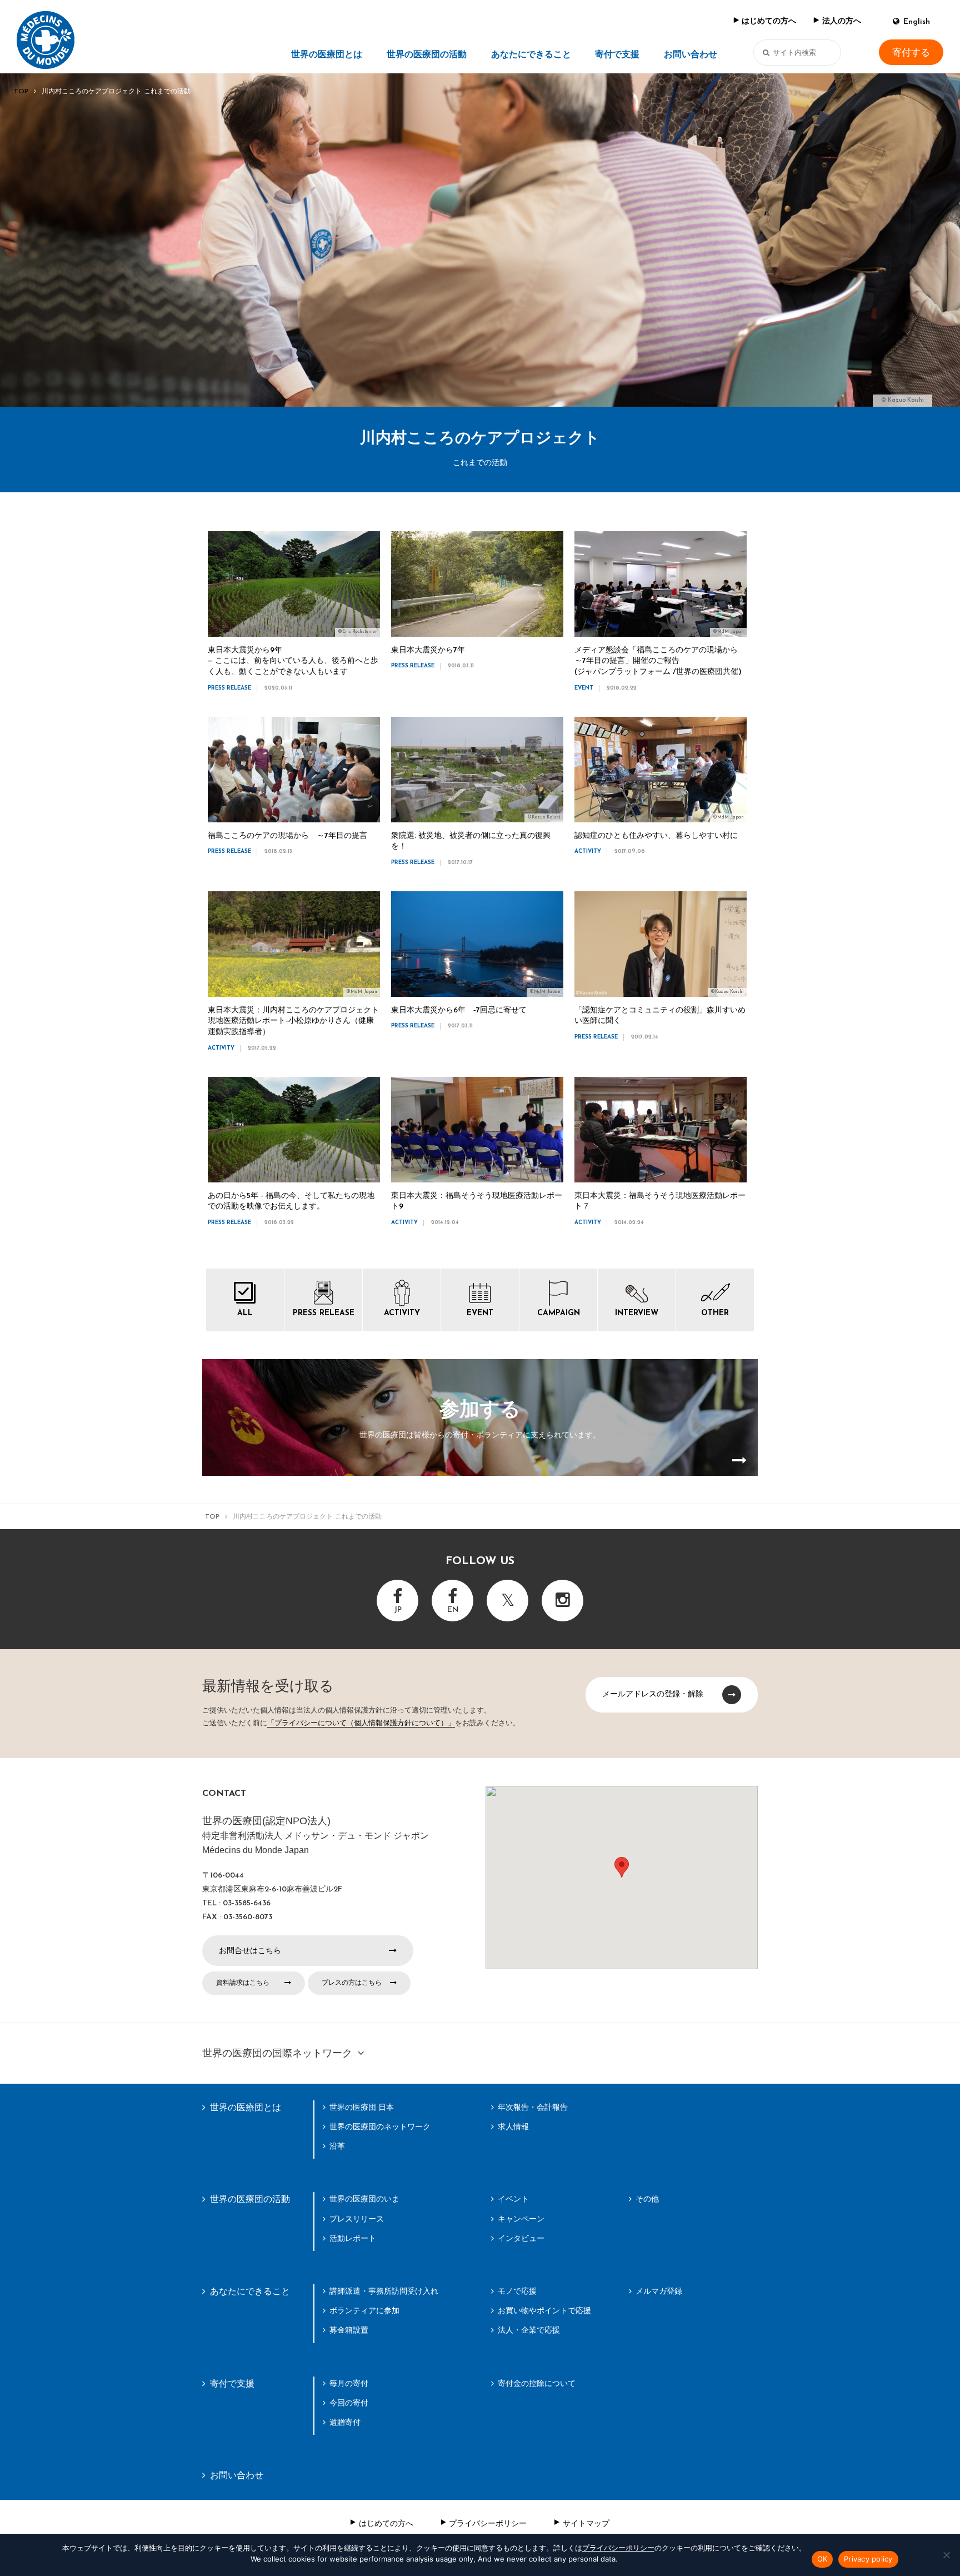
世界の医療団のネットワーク (380, 2126)
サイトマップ (586, 2523)
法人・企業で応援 (529, 2330)
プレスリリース (357, 2219)
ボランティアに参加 (364, 2310)
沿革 (337, 2146)
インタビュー (521, 2238)
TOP (21, 92)
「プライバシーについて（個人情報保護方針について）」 (361, 1723)
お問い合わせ (691, 55)
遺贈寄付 (345, 2422)
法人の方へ (842, 21)
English (917, 22)
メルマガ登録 (659, 2291)
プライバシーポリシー (488, 2523)
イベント (513, 2199)
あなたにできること (531, 55)
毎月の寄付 (349, 2383)
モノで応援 (517, 2291)
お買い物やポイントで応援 (544, 2310)
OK (822, 2559)
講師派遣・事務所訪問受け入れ (384, 2291)
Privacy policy (868, 2559)
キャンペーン (521, 2219)
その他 (647, 2199)
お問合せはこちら (250, 1950)
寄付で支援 (617, 55)
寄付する (911, 53)
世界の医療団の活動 (427, 55)
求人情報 (513, 2126)
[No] (946, 2555)
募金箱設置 (349, 2330)
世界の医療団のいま (364, 2199)
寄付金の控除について (537, 2383)
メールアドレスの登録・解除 (653, 1694)
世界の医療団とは (327, 55)
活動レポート (353, 2238)
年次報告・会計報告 (533, 2107)
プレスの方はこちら (352, 1983)
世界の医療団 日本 (362, 2107)
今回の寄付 (349, 2403)
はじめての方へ (769, 21)
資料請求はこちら (243, 1983)
